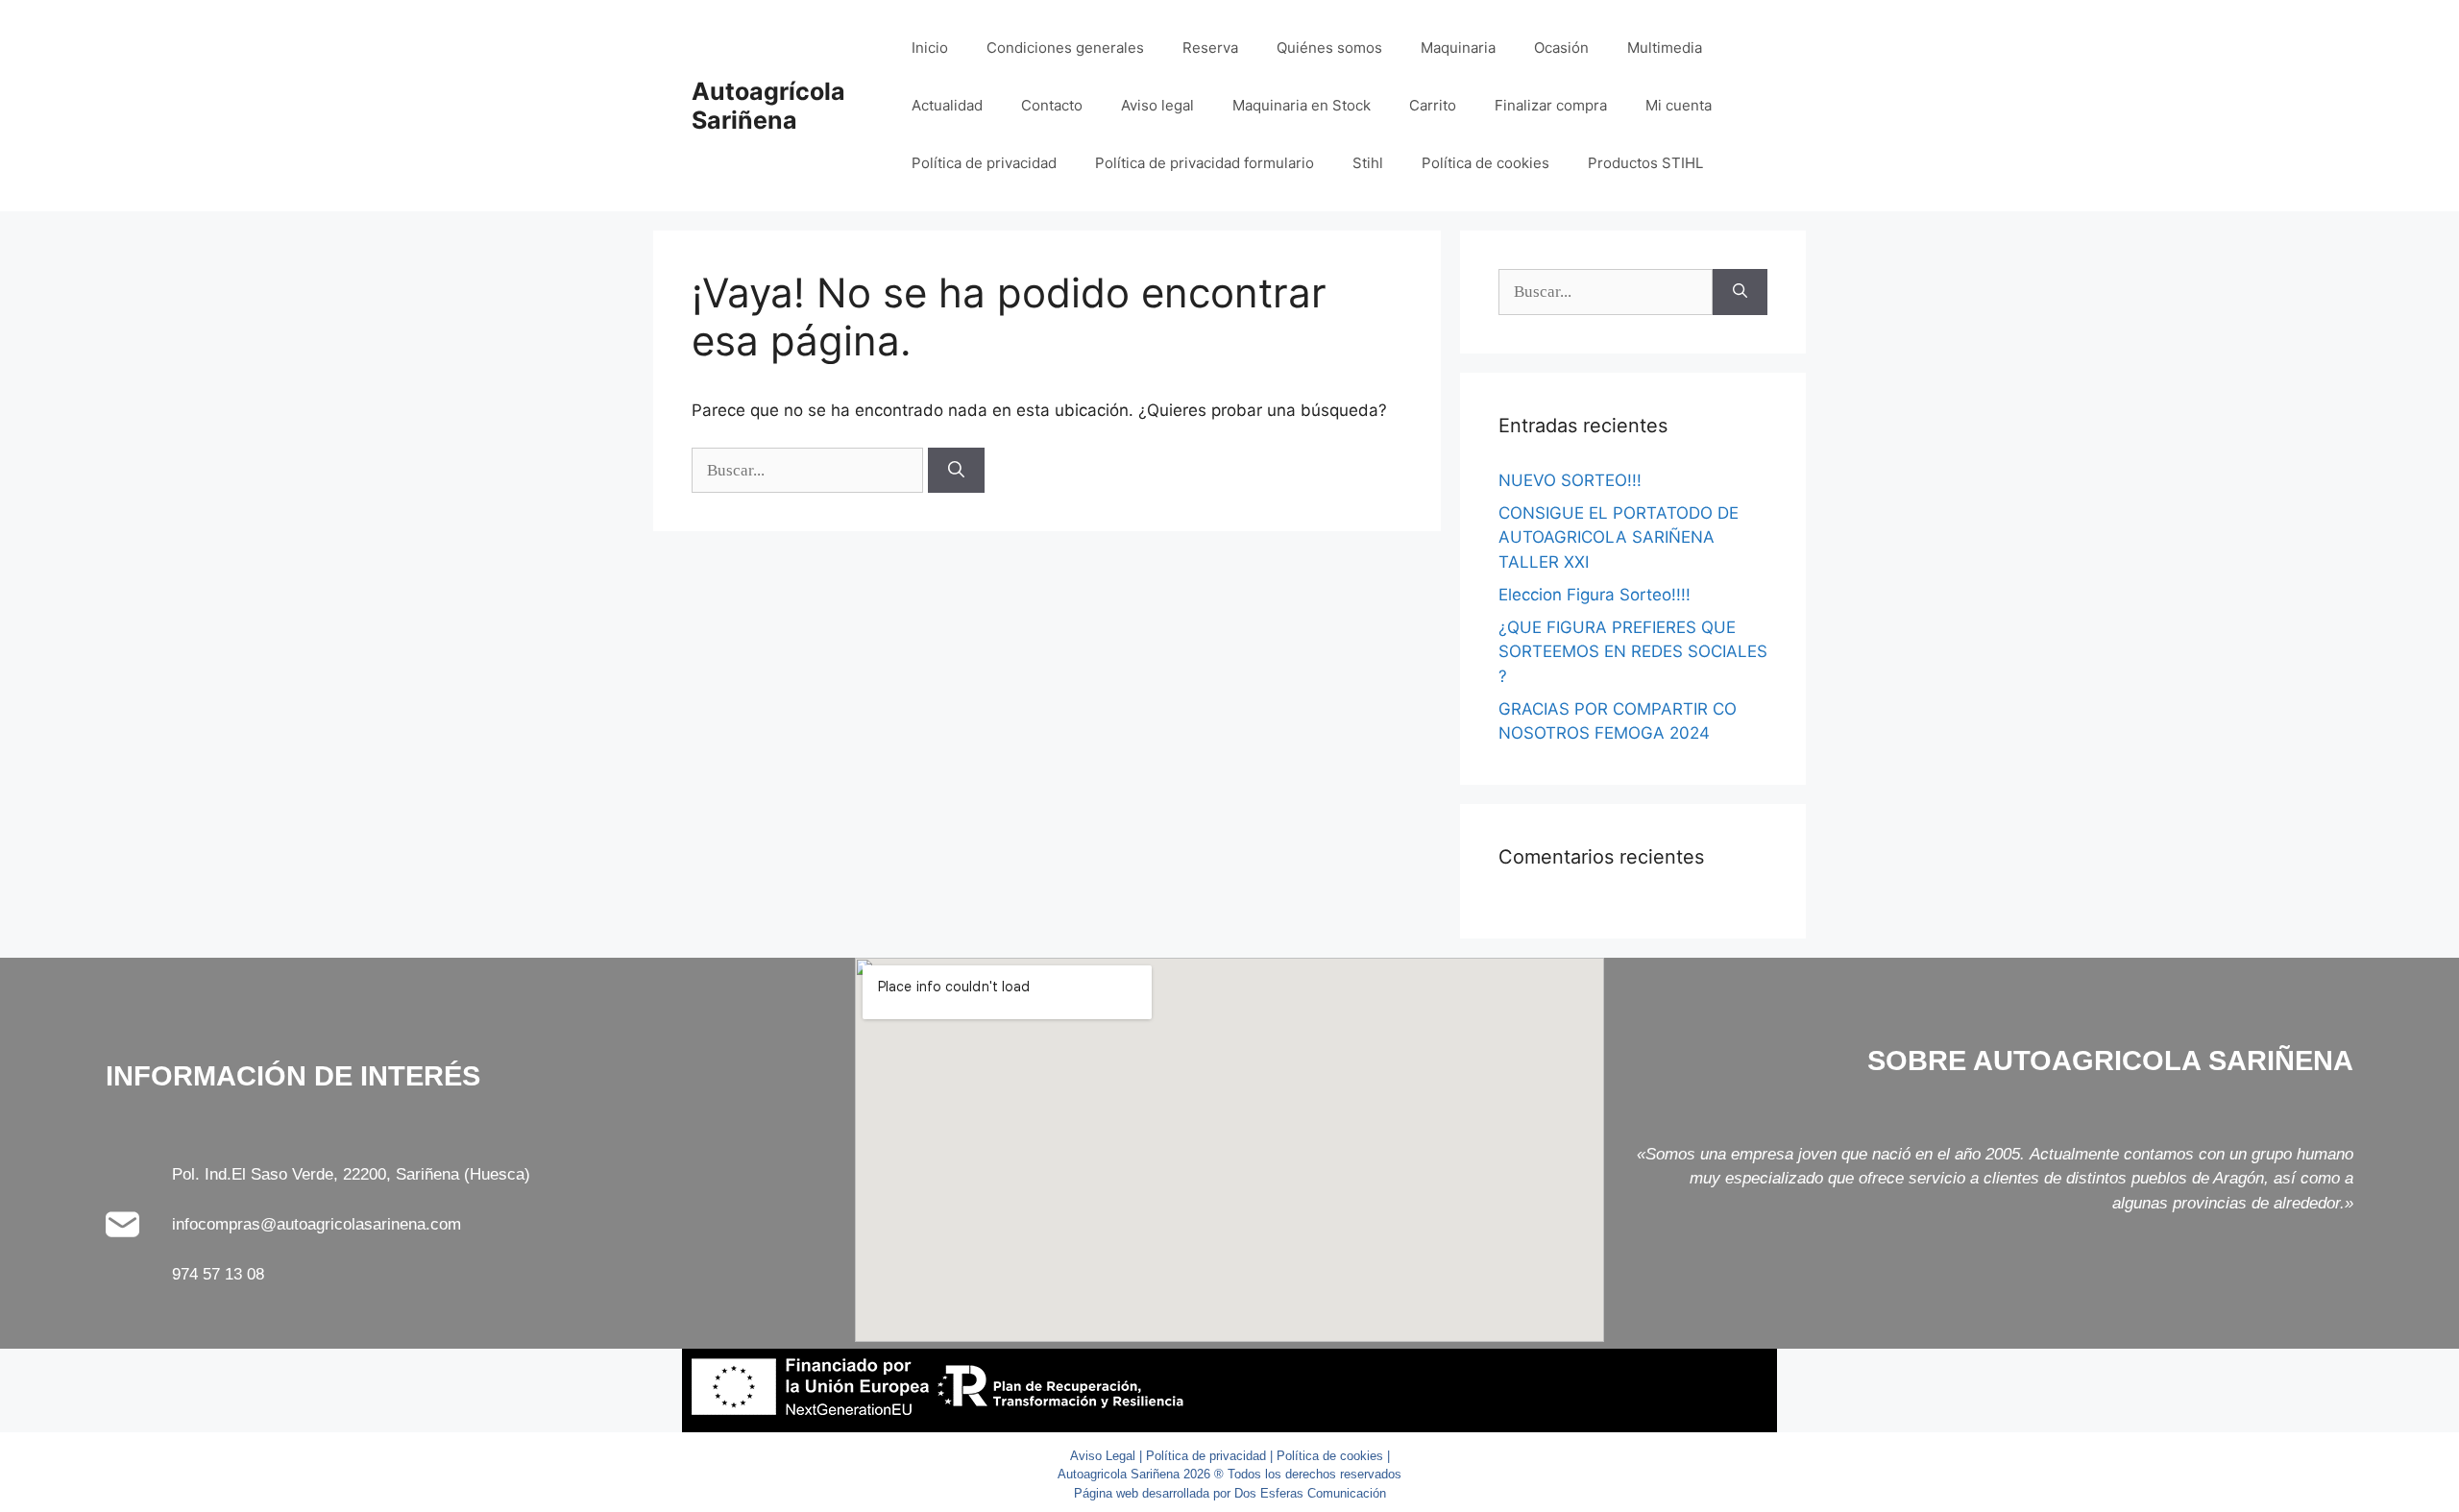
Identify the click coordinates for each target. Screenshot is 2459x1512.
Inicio (930, 48)
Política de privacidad (984, 163)
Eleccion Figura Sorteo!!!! (1595, 595)
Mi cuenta (1679, 105)
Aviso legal (1157, 105)
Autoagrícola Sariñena (768, 106)
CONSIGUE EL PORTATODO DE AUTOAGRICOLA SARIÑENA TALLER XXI (1619, 537)
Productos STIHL (1645, 163)
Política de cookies (1485, 163)
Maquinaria (1458, 48)
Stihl (1368, 163)
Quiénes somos (1329, 48)
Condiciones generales (1065, 48)
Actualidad (947, 105)
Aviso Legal (1103, 1456)
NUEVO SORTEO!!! (1570, 480)
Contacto (1052, 105)
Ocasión (1561, 48)
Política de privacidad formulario (1205, 163)
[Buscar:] (810, 470)
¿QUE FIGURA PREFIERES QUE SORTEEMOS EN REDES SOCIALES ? (1633, 652)
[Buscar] (956, 471)
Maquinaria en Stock (1302, 105)
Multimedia (1665, 48)
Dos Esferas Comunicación (1310, 1493)
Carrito (1433, 105)
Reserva (1210, 48)
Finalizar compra (1551, 105)
